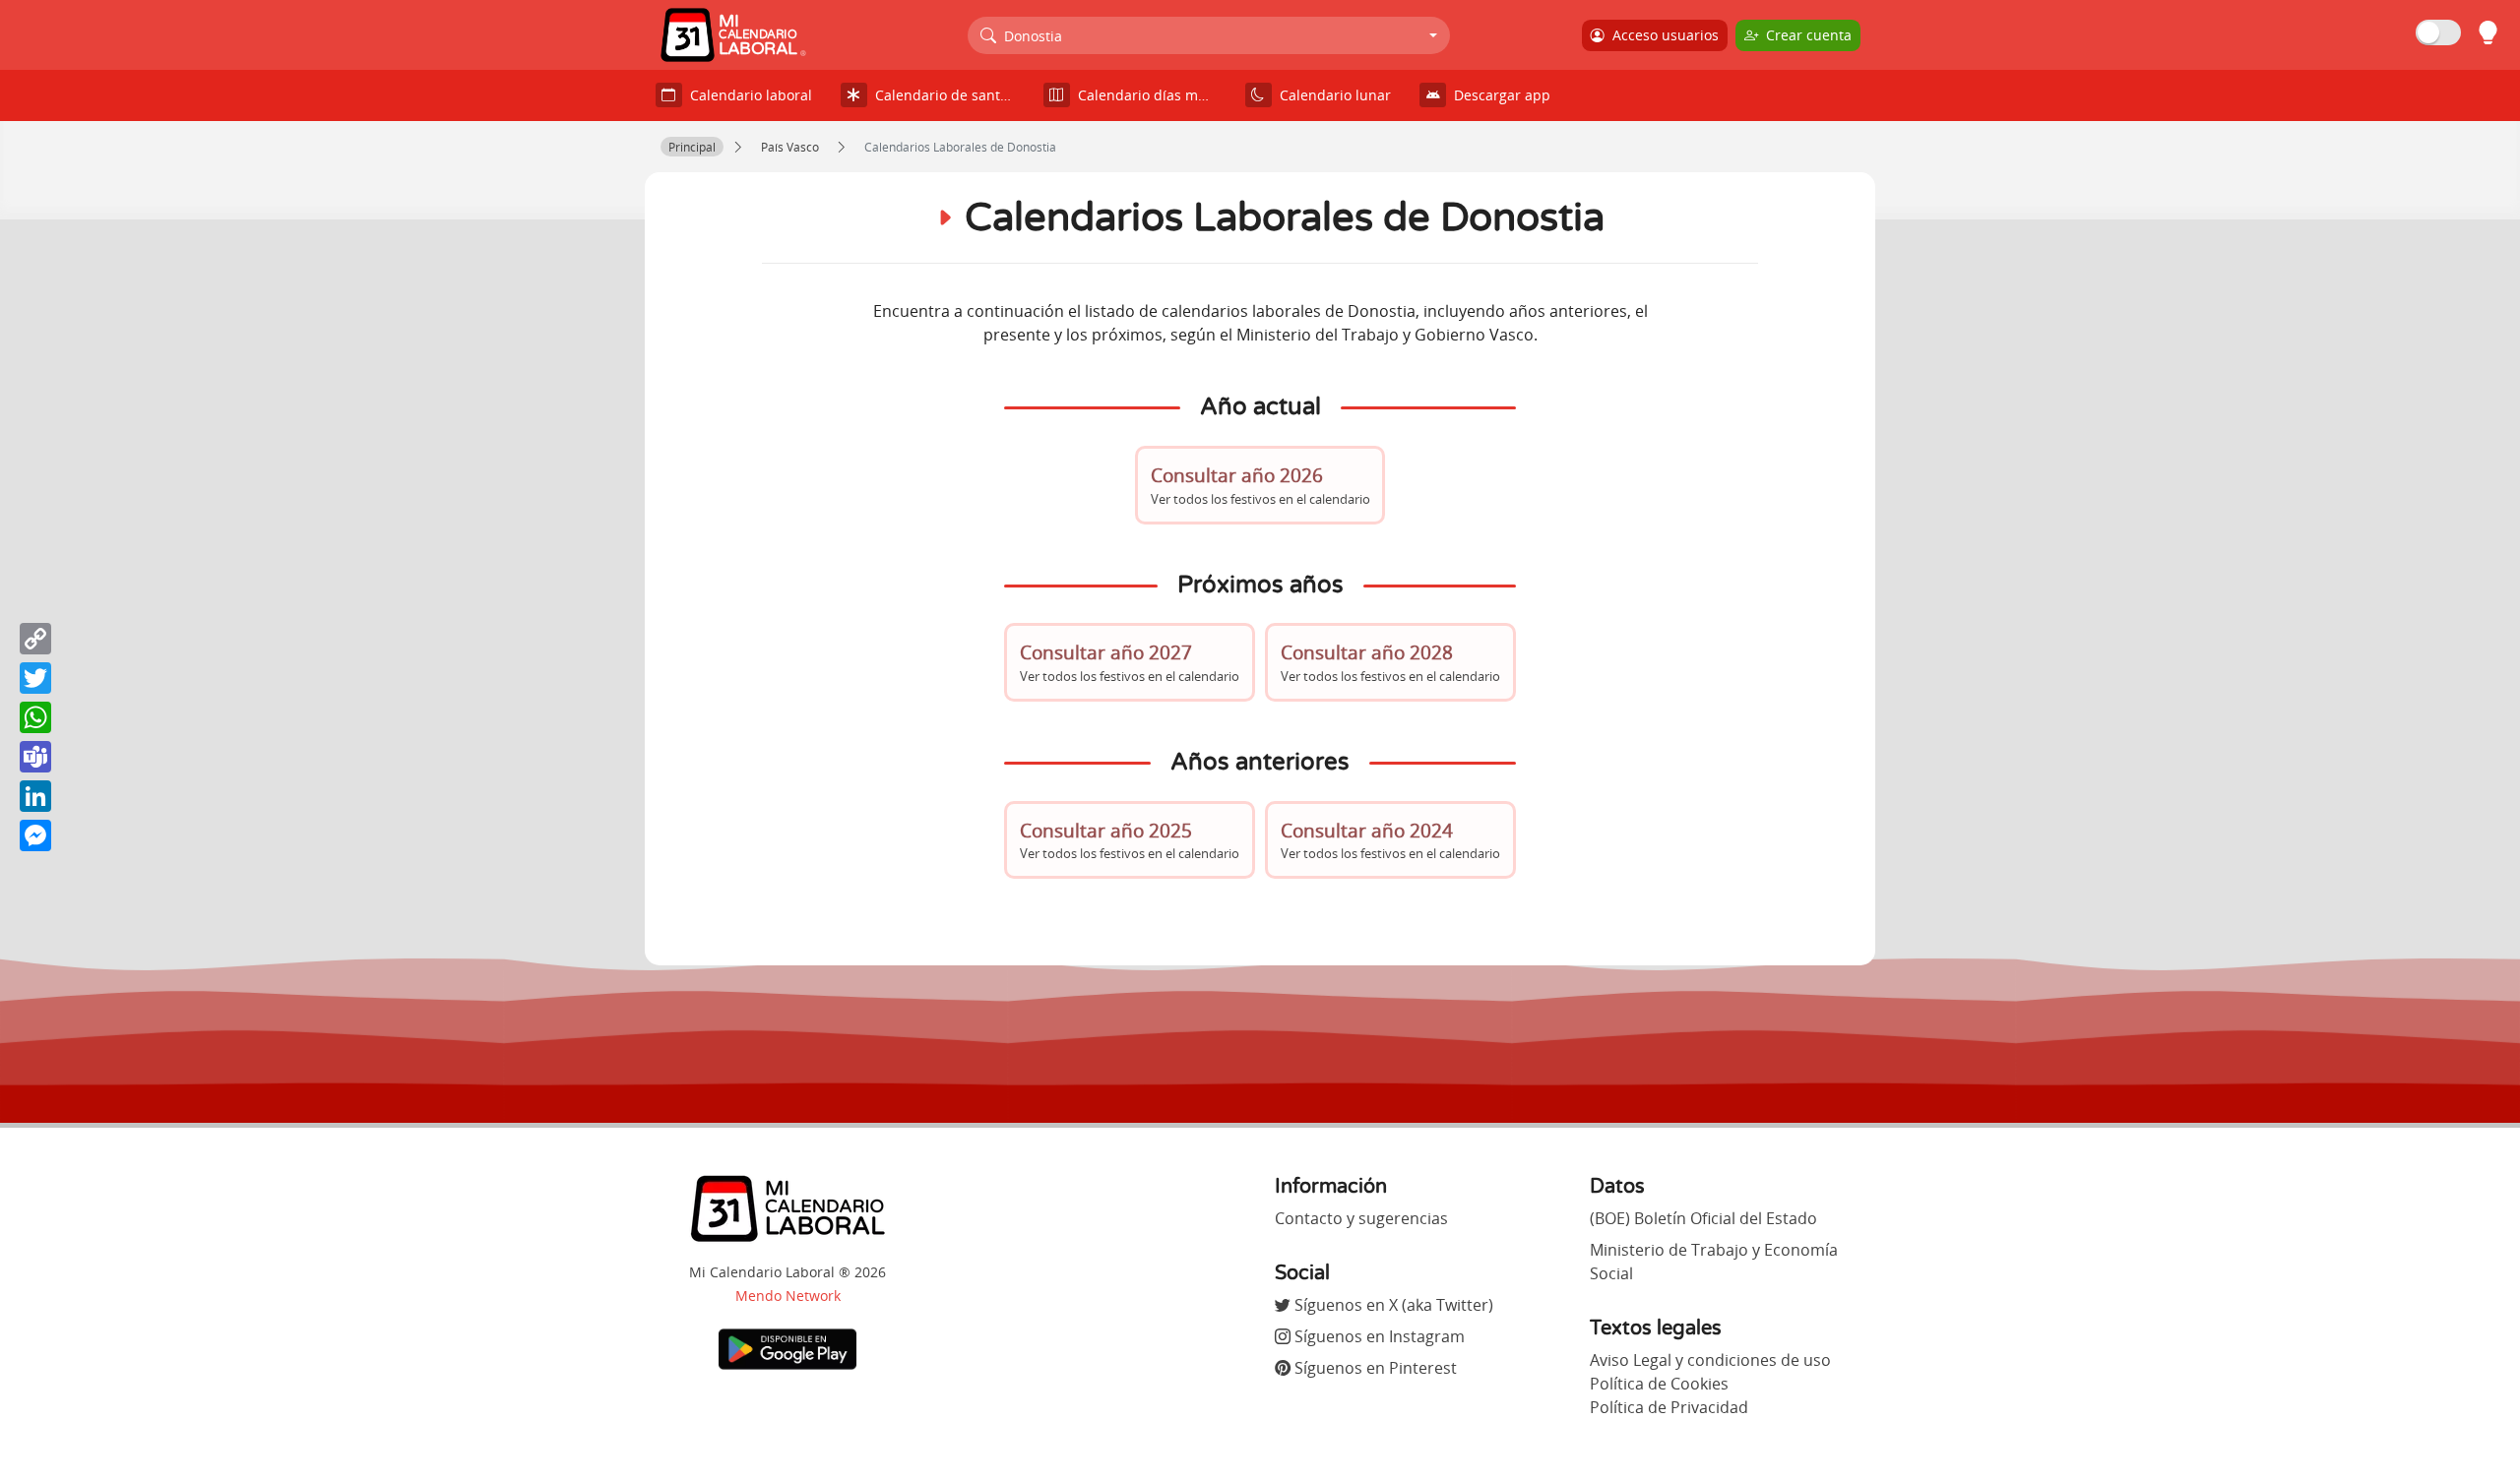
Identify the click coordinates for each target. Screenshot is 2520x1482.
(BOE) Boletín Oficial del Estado (1703, 1218)
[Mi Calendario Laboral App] (787, 1348)
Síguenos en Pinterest (1374, 1368)
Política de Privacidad (1669, 1407)
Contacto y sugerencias (1361, 1218)
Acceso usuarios (1662, 35)
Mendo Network (788, 1296)
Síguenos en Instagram (1378, 1336)
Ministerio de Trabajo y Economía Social (1714, 1262)
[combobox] (1209, 35)
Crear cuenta (1805, 35)
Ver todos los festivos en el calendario (1260, 485)
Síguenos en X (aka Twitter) (1392, 1305)
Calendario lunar (1331, 95)
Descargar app (1498, 95)
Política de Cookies (1659, 1384)
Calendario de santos (941, 95)
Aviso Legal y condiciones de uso (1710, 1360)
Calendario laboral (747, 95)
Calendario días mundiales (1151, 95)
